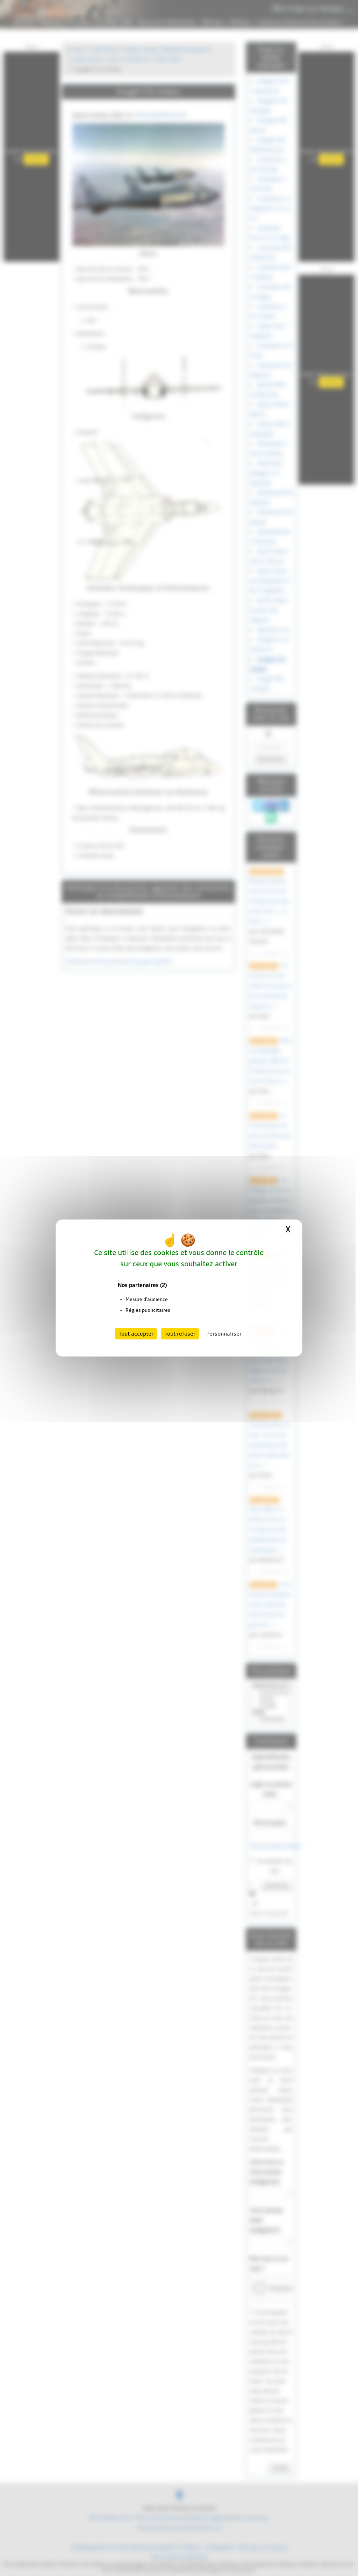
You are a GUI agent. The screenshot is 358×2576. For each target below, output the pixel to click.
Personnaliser (224, 1334)
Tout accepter (136, 1334)
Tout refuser (180, 1334)
